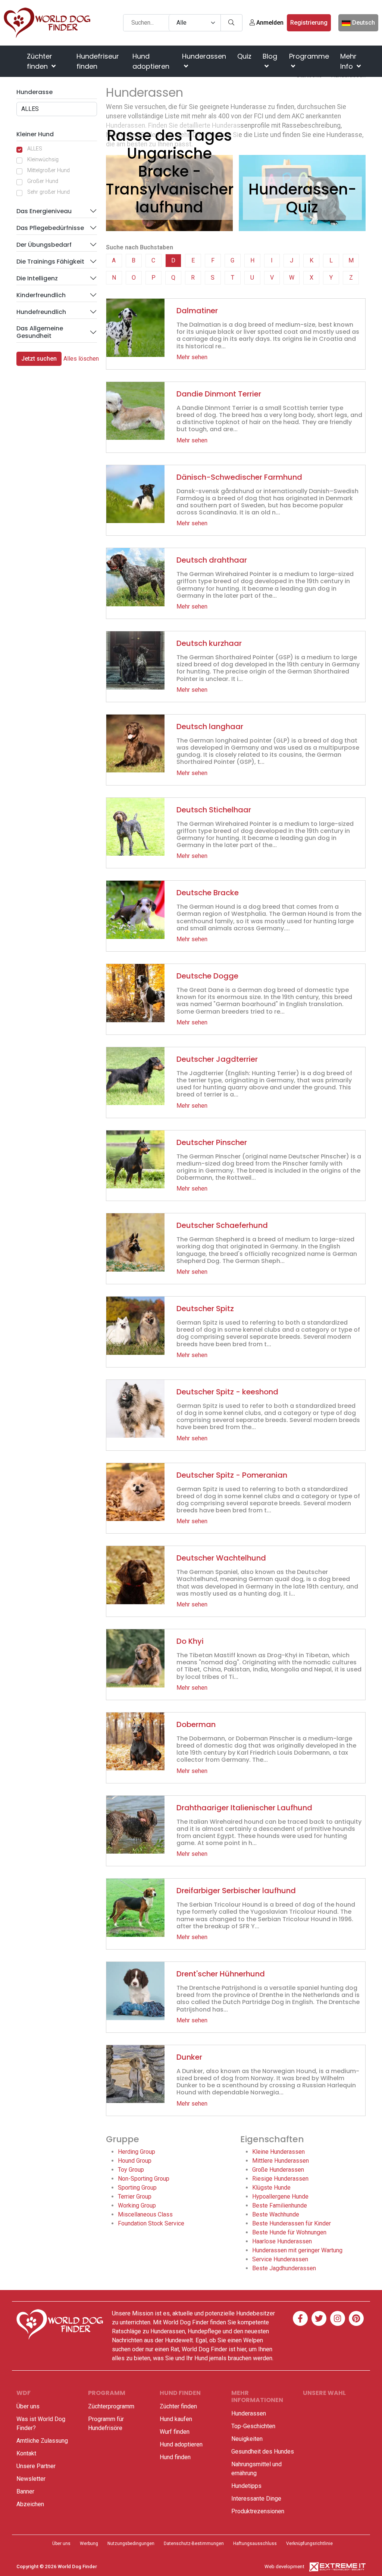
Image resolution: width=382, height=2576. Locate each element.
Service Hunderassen (280, 2259)
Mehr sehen (192, 357)
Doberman (196, 1724)
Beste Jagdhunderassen (284, 2268)
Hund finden (175, 2457)
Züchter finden (40, 61)
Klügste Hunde (271, 2188)
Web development (284, 2566)
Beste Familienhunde (280, 2205)
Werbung (89, 2544)
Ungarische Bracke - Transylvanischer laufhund (170, 180)
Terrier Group (135, 2197)
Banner (25, 2491)
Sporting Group (137, 2188)
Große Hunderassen (278, 2170)
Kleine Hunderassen (278, 2152)
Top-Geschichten (253, 2426)
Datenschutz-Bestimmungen (194, 2544)
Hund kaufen (176, 2419)
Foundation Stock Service (151, 2223)
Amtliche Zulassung (42, 2441)
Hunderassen (204, 56)
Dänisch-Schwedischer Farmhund (239, 477)
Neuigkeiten (247, 2439)
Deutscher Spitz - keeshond (227, 1392)
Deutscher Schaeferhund (222, 1225)
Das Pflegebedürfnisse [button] (50, 228)
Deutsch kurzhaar (209, 643)
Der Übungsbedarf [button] (44, 245)
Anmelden (269, 23)
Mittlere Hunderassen (281, 2161)
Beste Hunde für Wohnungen (289, 2232)
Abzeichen (30, 2504)
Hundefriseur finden (98, 61)
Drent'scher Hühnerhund (221, 1974)
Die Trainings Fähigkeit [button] (50, 262)
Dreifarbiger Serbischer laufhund (236, 1891)
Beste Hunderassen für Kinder (292, 2223)
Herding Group (137, 2152)
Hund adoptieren (151, 61)
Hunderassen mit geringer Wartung (297, 2250)
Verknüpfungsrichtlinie (309, 2544)
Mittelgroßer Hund (48, 170)
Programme (309, 56)
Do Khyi (190, 1641)
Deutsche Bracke (208, 893)
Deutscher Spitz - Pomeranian (232, 1475)
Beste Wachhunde (276, 2214)
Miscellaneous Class (145, 2214)
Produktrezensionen (258, 2511)
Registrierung (309, 23)
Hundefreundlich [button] (41, 312)
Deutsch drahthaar (212, 560)
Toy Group (131, 2170)
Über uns (28, 2406)
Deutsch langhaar (210, 727)
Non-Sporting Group (144, 2179)
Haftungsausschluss (255, 2544)
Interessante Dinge (256, 2499)
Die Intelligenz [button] (37, 278)
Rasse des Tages (169, 136)
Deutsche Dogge (207, 976)
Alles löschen (81, 359)
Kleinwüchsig (43, 160)
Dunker (189, 2057)
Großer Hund (43, 181)
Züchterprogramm (111, 2406)
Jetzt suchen (39, 359)
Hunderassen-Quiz (302, 198)
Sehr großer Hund (48, 192)
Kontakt (26, 2453)
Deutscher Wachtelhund (221, 1558)
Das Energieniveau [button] (44, 211)
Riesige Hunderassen (280, 2179)
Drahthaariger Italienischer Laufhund (244, 1808)
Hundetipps (246, 2486)
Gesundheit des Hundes (263, 2451)
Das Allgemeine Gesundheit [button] (40, 332)
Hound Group (135, 2161)
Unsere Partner (36, 2466)
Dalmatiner (197, 311)
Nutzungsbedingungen (131, 2544)
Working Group (137, 2205)
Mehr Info (348, 61)
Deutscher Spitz (205, 1309)
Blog (270, 56)
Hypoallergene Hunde (280, 2197)
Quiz (244, 56)
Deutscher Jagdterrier (217, 1059)
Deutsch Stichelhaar (214, 810)
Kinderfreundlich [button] (41, 295)
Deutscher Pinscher (212, 1142)
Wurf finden (175, 2432)
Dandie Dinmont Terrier (219, 394)
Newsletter (31, 2479)
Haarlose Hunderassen (282, 2241)
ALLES (35, 149)
